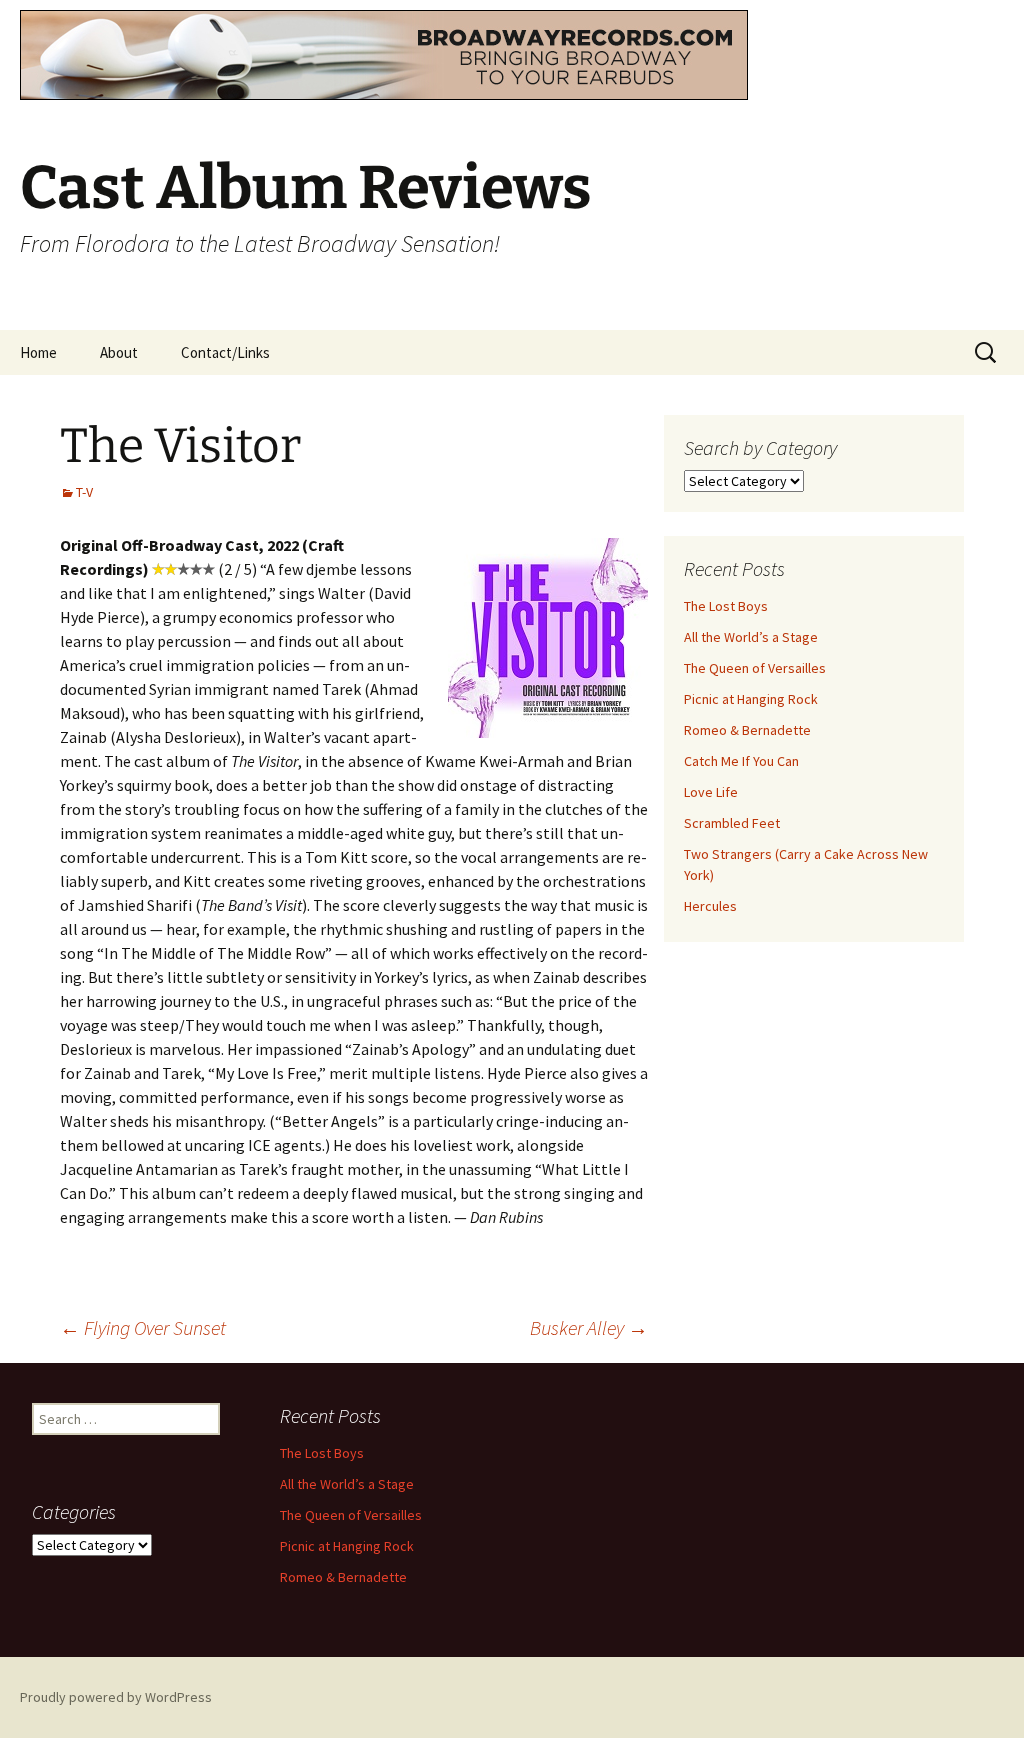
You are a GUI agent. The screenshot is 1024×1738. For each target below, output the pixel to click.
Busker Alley (589, 1327)
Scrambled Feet (732, 823)
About (119, 352)
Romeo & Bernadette (747, 730)
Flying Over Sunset (143, 1327)
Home (38, 352)
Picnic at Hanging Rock (751, 699)
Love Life (711, 792)
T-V (84, 492)
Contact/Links (225, 352)
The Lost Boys (726, 606)
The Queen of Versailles (755, 668)
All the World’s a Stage (751, 637)
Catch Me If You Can (741, 761)
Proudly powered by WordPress (116, 1697)
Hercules (710, 906)
